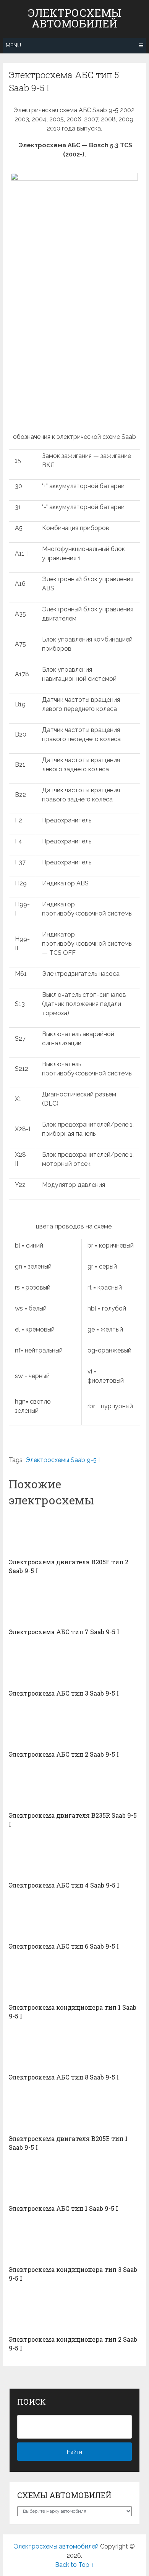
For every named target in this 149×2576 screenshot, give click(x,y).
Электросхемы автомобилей (74, 18)
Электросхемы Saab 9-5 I (63, 1460)
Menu (13, 45)
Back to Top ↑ (74, 2565)
